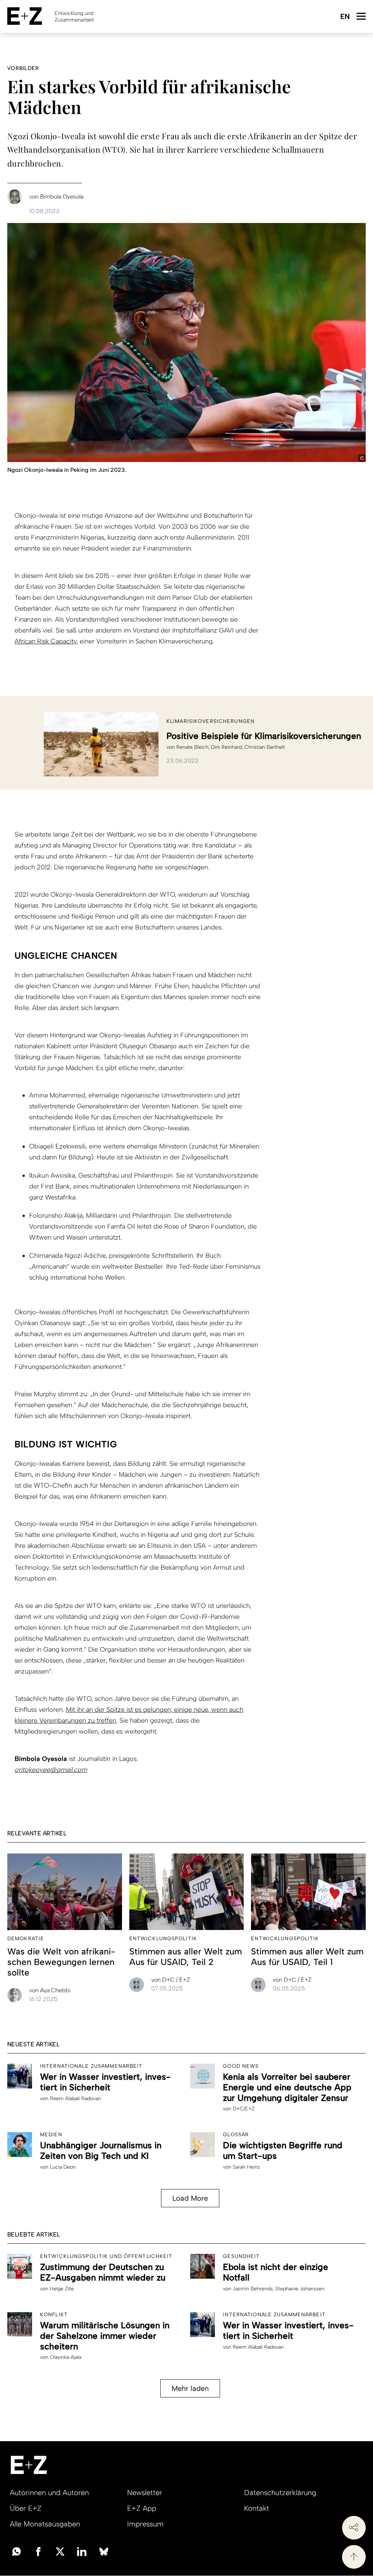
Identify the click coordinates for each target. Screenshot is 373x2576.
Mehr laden (190, 2388)
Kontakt (257, 2508)
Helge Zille (62, 2289)
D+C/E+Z (244, 2109)
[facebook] (38, 2551)
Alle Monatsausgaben (45, 2524)
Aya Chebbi (50, 1990)
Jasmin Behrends (253, 2289)
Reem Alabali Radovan (75, 2099)
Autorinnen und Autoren (49, 2493)
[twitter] (60, 2551)
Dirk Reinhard (226, 747)
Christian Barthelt (265, 747)
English (345, 17)
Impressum (145, 2524)
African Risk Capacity (46, 641)
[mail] (16, 2551)
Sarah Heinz (246, 2167)
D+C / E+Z (170, 1980)
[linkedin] (82, 2551)
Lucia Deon (63, 2167)
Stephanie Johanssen (300, 2289)
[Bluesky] (104, 2551)
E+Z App (142, 2508)
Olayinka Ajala (66, 2357)
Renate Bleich (192, 747)
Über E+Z (26, 2508)
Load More (190, 2198)
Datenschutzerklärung (280, 2493)
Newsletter (145, 2493)
